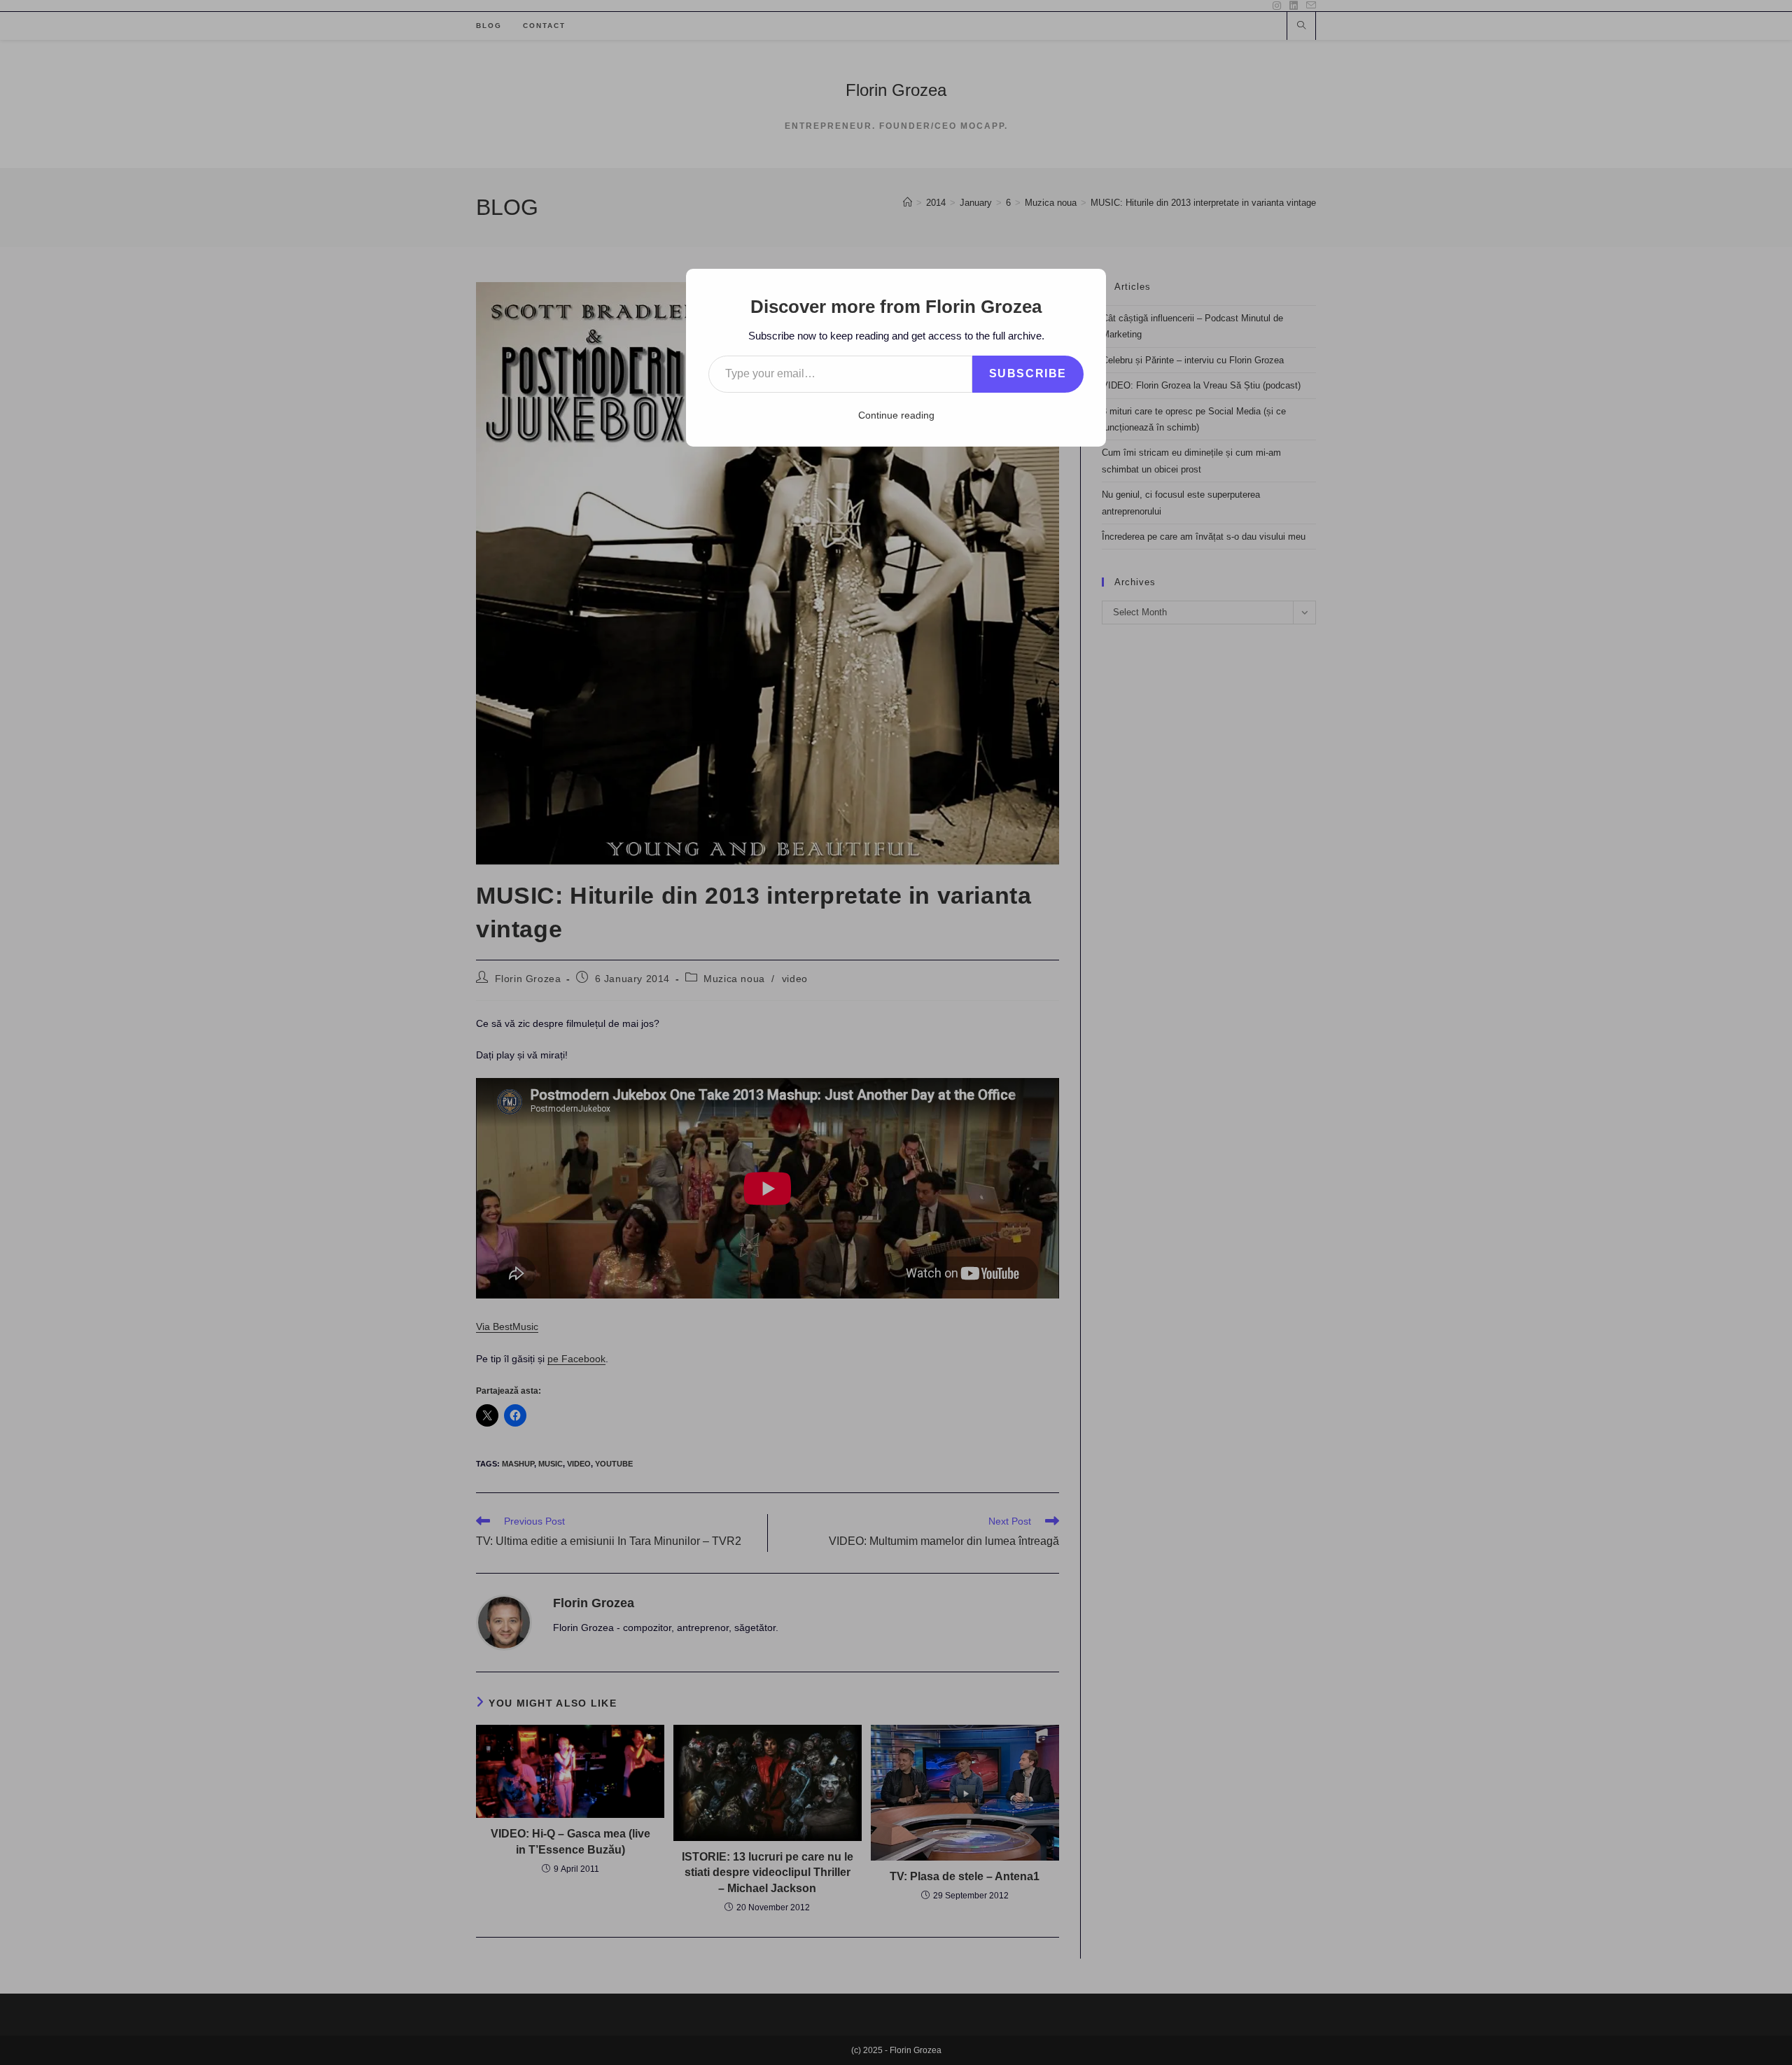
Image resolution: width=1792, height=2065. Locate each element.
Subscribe (1028, 373)
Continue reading (896, 415)
